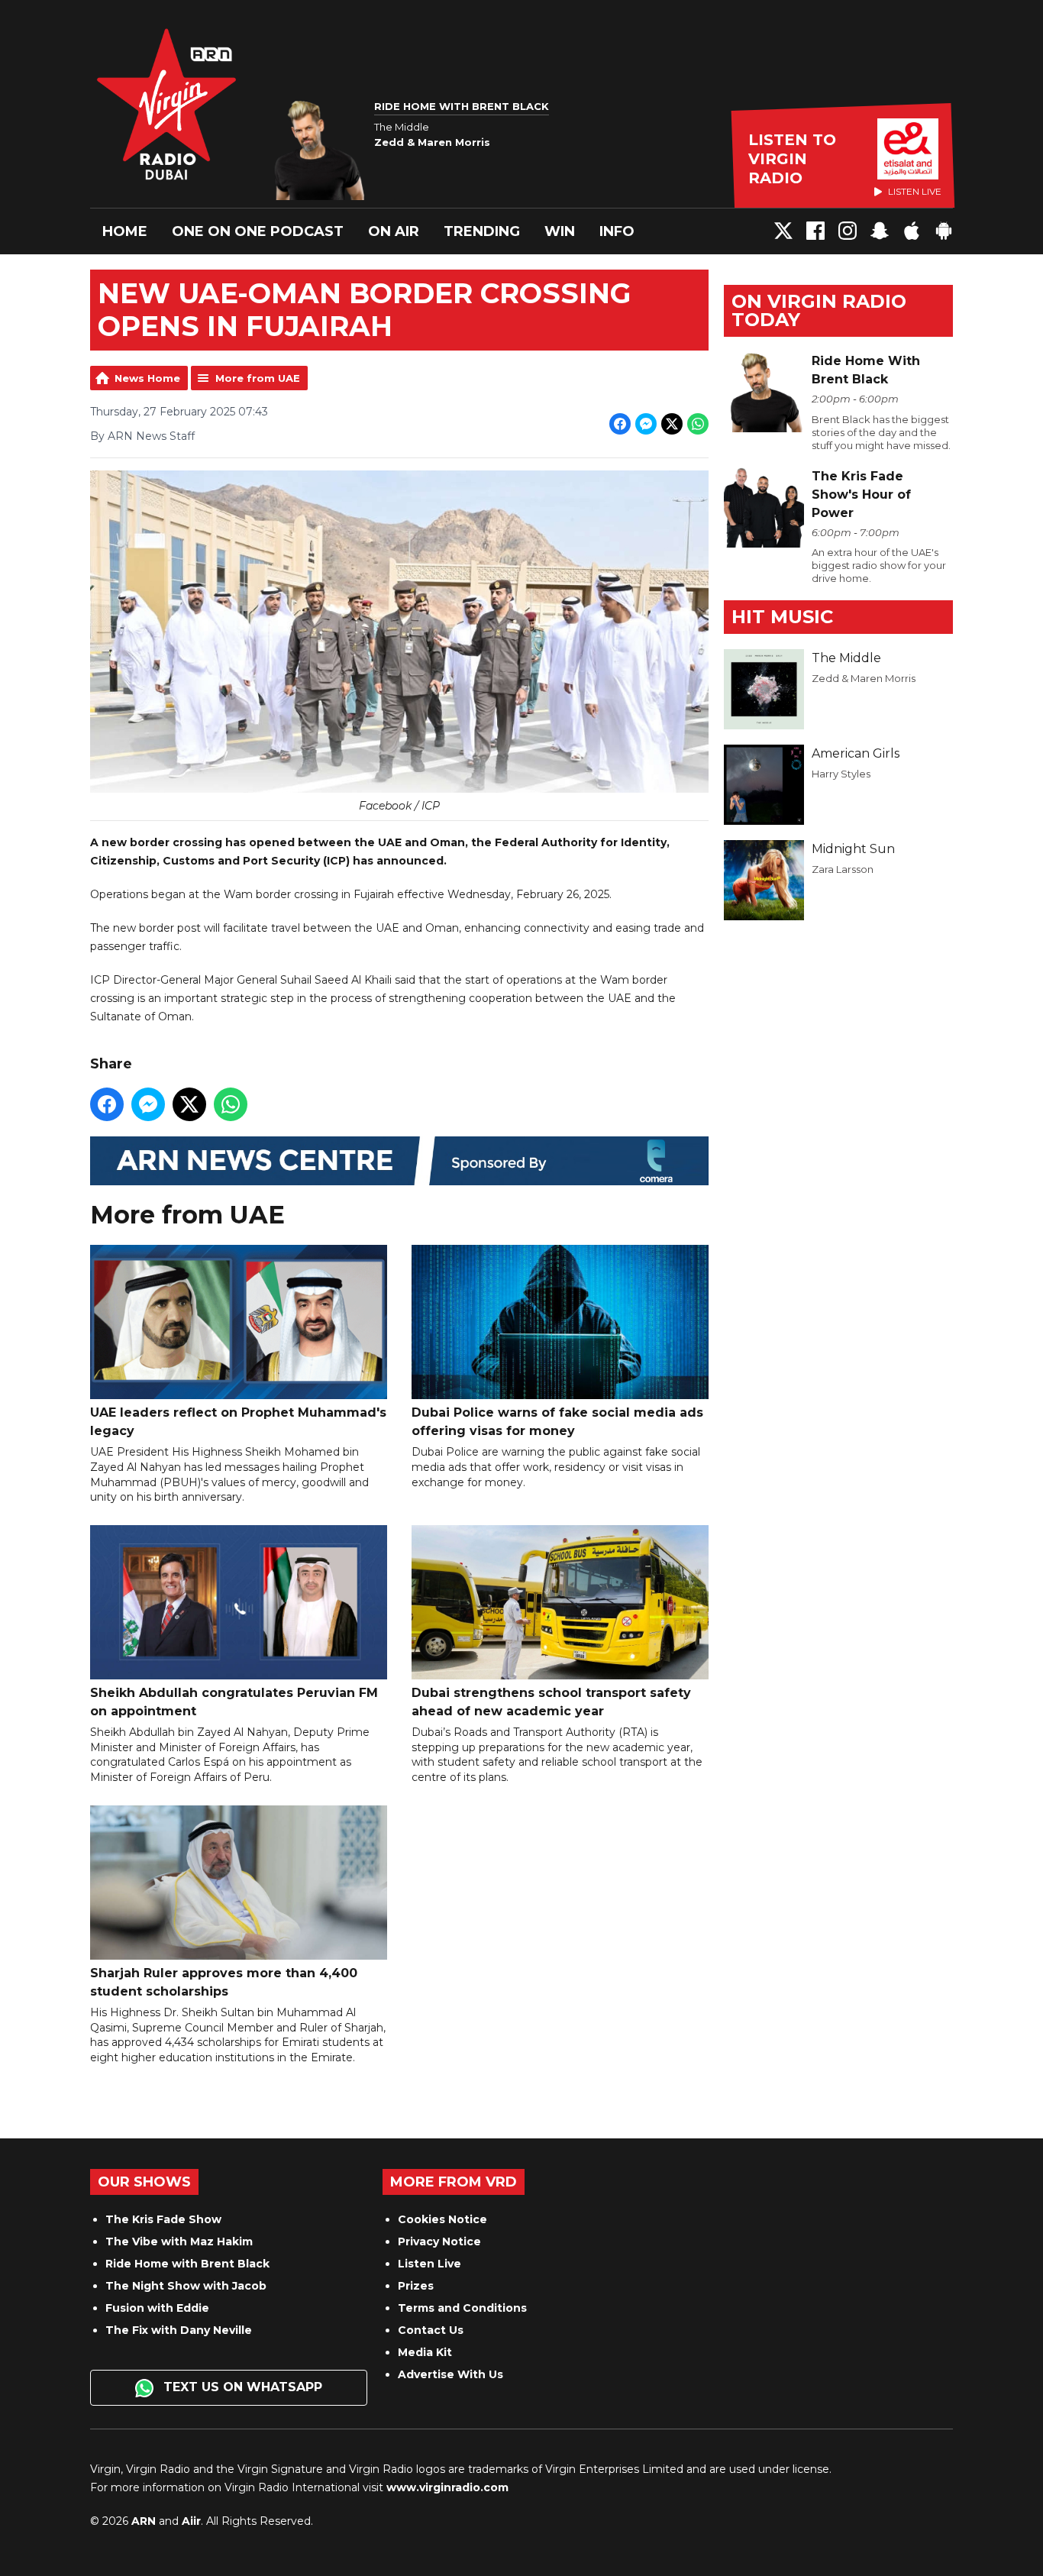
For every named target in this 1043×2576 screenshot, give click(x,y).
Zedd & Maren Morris (864, 678)
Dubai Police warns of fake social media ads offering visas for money (557, 1422)
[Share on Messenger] (646, 424)
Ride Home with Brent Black (187, 2264)
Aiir (191, 2521)
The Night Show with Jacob (186, 2286)
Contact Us (431, 2330)
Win (560, 231)
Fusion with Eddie (157, 2308)
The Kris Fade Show (163, 2219)
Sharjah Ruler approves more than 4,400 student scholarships (224, 1982)
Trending (482, 231)
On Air (394, 231)
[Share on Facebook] (620, 424)
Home (125, 231)
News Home (147, 378)
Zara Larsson (843, 869)
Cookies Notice (442, 2219)
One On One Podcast (258, 231)
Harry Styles (841, 774)
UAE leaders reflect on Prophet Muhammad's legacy (238, 1422)
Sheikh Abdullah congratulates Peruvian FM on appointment (234, 1702)
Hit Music (782, 617)
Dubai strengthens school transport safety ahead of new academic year (551, 1702)
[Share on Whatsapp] (698, 424)
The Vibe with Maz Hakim (179, 2241)
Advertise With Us (450, 2374)
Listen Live (429, 2264)
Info (617, 231)
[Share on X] (672, 424)
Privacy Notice (439, 2241)
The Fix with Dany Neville (179, 2330)
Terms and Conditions (462, 2308)
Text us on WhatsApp (241, 2387)
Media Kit (425, 2352)
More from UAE (258, 378)
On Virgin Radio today (819, 310)
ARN (144, 2521)
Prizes (416, 2286)
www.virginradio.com (447, 2487)
